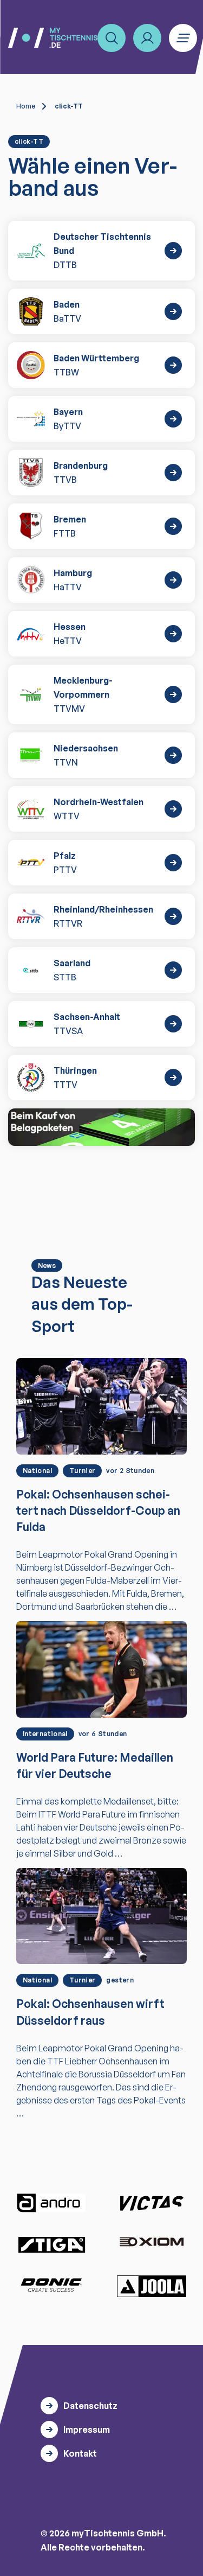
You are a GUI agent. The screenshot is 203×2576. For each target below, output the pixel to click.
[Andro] (51, 2203)
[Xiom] (152, 2243)
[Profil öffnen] (147, 38)
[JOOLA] (152, 2286)
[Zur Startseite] (53, 38)
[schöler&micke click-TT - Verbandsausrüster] (101, 1127)
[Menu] (183, 38)
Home (26, 106)
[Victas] (152, 2203)
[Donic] (51, 2285)
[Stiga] (51, 2244)
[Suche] (112, 38)
